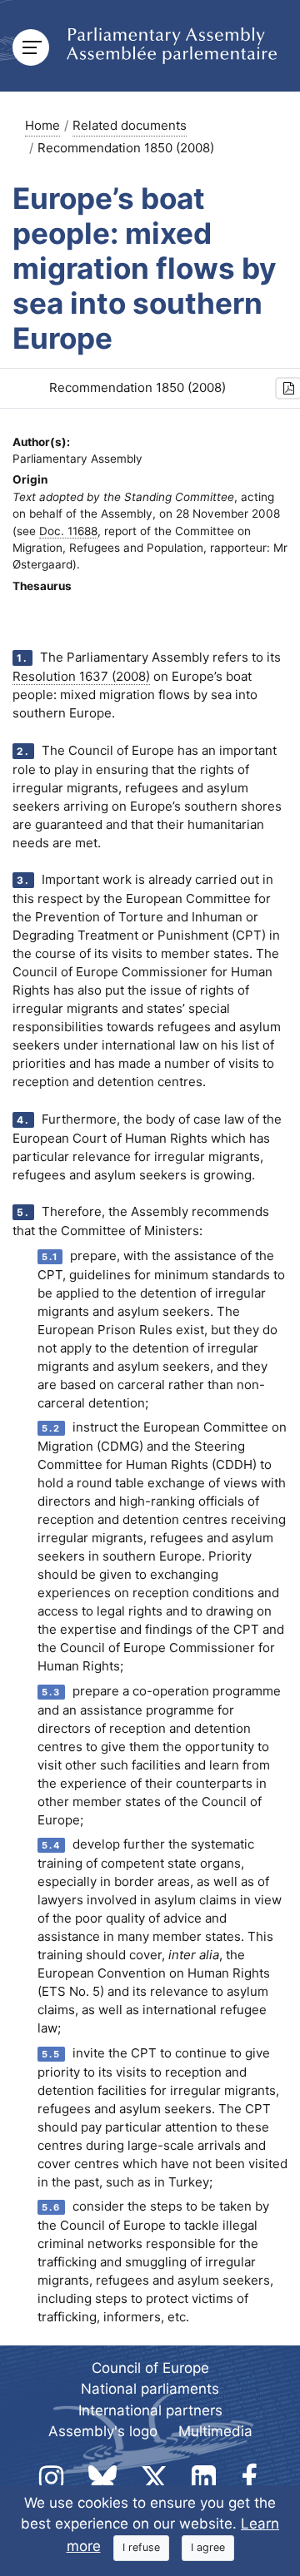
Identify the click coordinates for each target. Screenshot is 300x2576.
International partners (150, 2410)
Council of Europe (150, 2368)
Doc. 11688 (68, 531)
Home (42, 125)
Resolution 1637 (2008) (81, 676)
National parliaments (150, 2389)
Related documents (130, 125)
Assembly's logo (103, 2431)
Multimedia (215, 2431)
